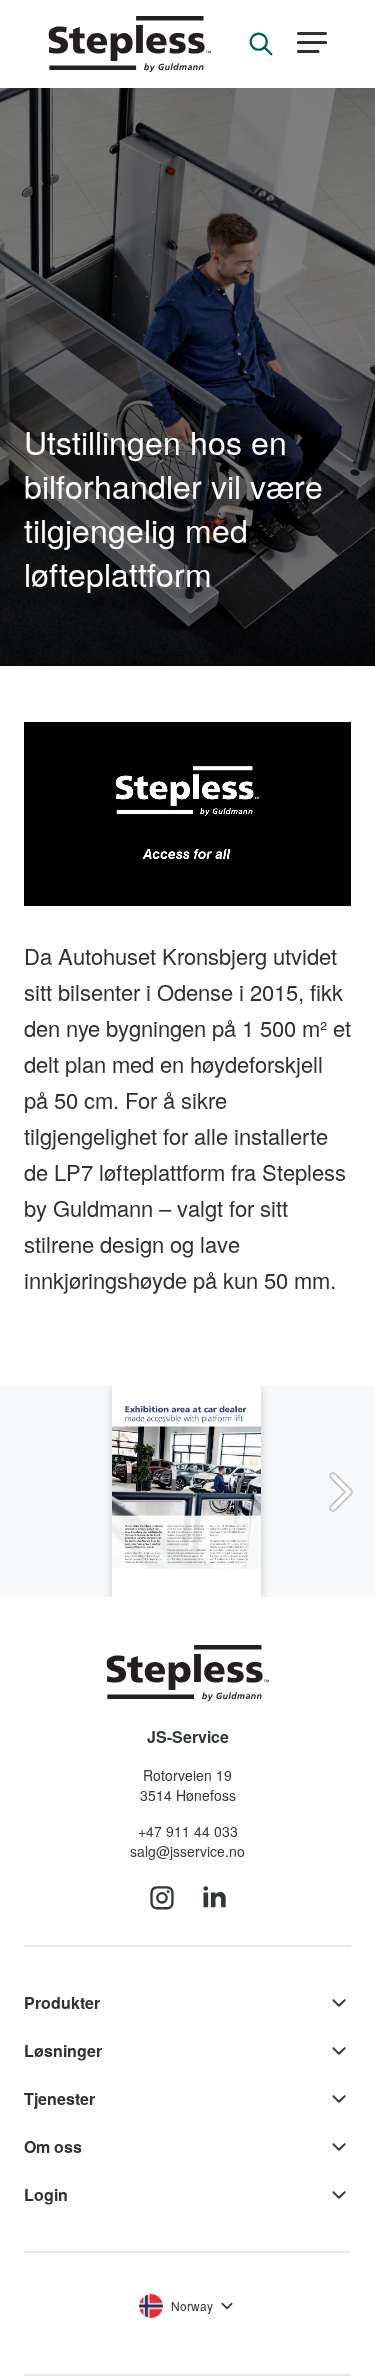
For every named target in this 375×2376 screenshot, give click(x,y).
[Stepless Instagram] (162, 1899)
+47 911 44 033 (188, 1831)
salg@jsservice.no (187, 1851)
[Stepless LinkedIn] (214, 1899)
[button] (312, 43)
